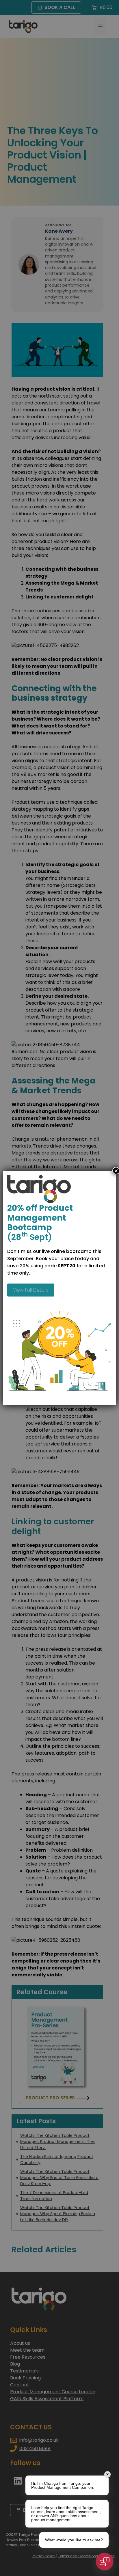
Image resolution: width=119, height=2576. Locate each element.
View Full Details (31, 1290)
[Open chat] (105, 2562)
